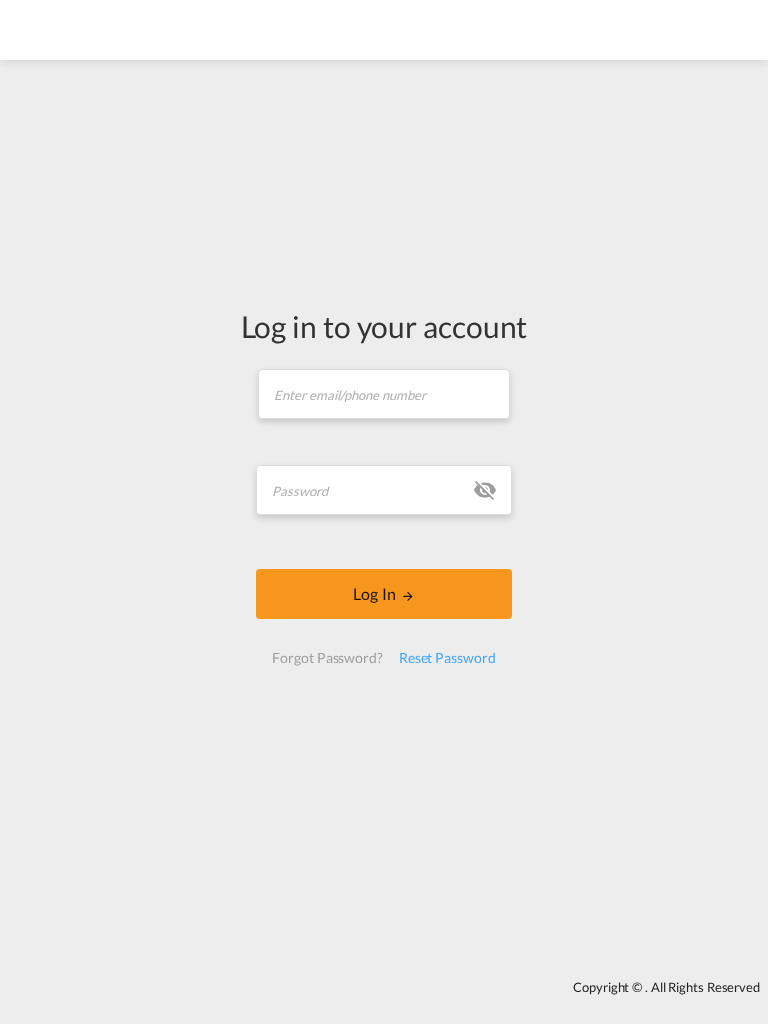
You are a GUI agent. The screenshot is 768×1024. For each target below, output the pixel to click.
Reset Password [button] (447, 657)
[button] (485, 490)
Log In (374, 593)
